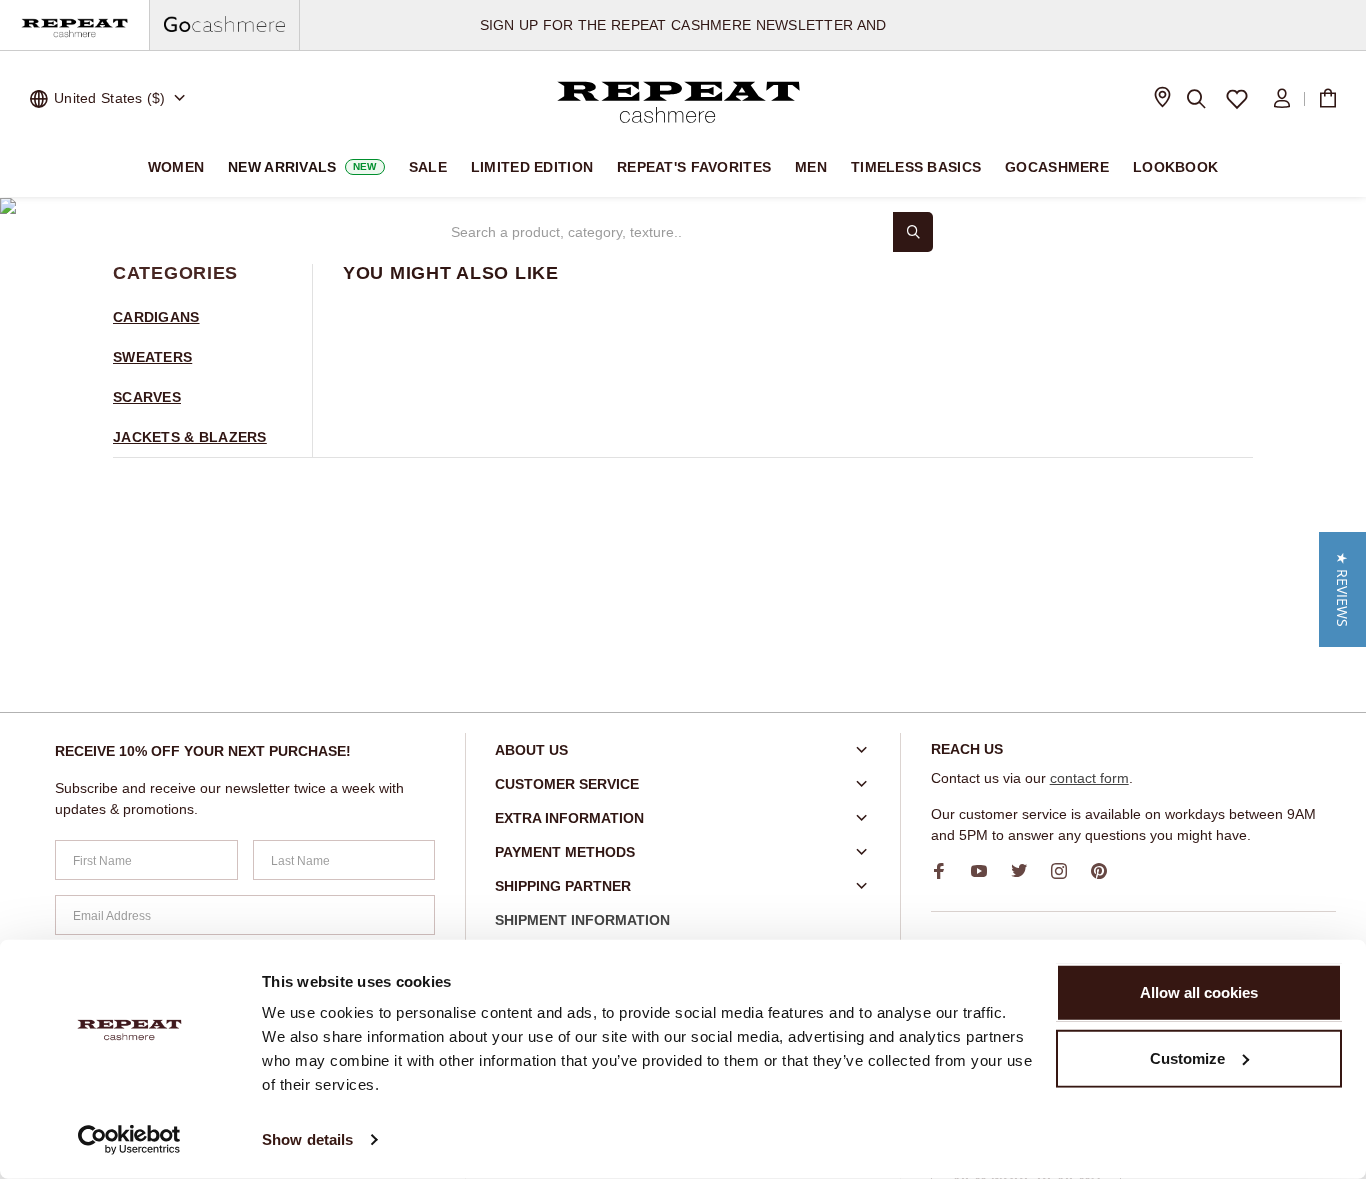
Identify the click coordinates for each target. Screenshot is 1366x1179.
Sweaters (152, 357)
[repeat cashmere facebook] (946, 871)
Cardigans (156, 317)
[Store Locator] (1162, 99)
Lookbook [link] (1175, 167)
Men (811, 167)
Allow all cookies (1199, 992)
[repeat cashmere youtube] (986, 871)
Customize (1187, 1057)
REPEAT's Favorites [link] (694, 167)
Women (176, 167)
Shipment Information (582, 920)
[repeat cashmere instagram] (1066, 871)
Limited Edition (532, 167)
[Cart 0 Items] (1328, 99)
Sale (428, 167)
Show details (307, 1139)
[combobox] (663, 232)
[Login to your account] (1282, 99)
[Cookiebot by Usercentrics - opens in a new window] (129, 1140)
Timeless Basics (916, 167)
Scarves (147, 397)
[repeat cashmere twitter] (1026, 871)
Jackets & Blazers (190, 437)
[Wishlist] (1237, 99)
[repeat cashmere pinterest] (1106, 871)
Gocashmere (1057, 167)
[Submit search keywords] (913, 232)
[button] (1342, 589)
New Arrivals (302, 167)
